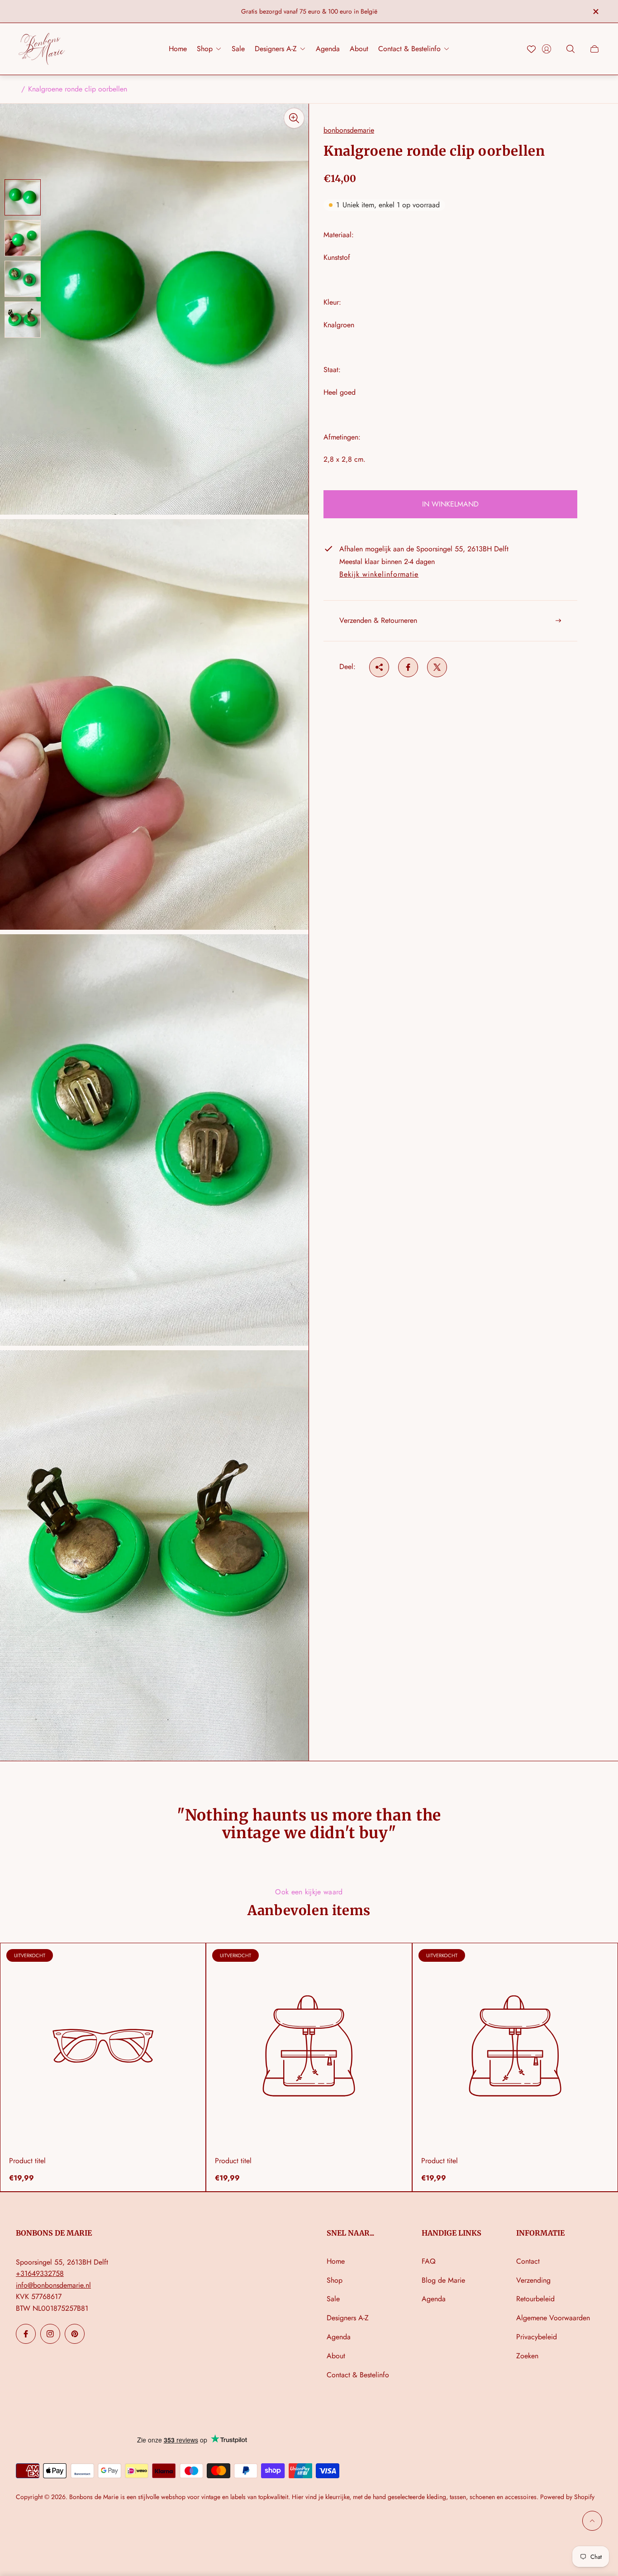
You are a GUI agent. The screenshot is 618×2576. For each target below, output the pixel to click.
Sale (333, 2299)
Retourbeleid (535, 2299)
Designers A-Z (348, 2318)
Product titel (27, 2161)
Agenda (339, 2337)
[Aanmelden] (547, 49)
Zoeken (527, 2356)
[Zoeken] (570, 49)
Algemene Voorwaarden (553, 2318)
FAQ (429, 2261)
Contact (528, 2261)
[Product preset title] (103, 2046)
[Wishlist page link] (531, 49)
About (336, 2356)
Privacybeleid (537, 2337)
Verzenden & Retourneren (378, 620)
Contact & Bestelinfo (358, 2375)
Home (336, 2261)
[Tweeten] (437, 667)
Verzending (533, 2280)
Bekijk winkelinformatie (379, 575)
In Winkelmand (450, 504)
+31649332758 (40, 2273)
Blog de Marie (443, 2280)
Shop (335, 2280)
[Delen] (379, 667)
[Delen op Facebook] (408, 667)
